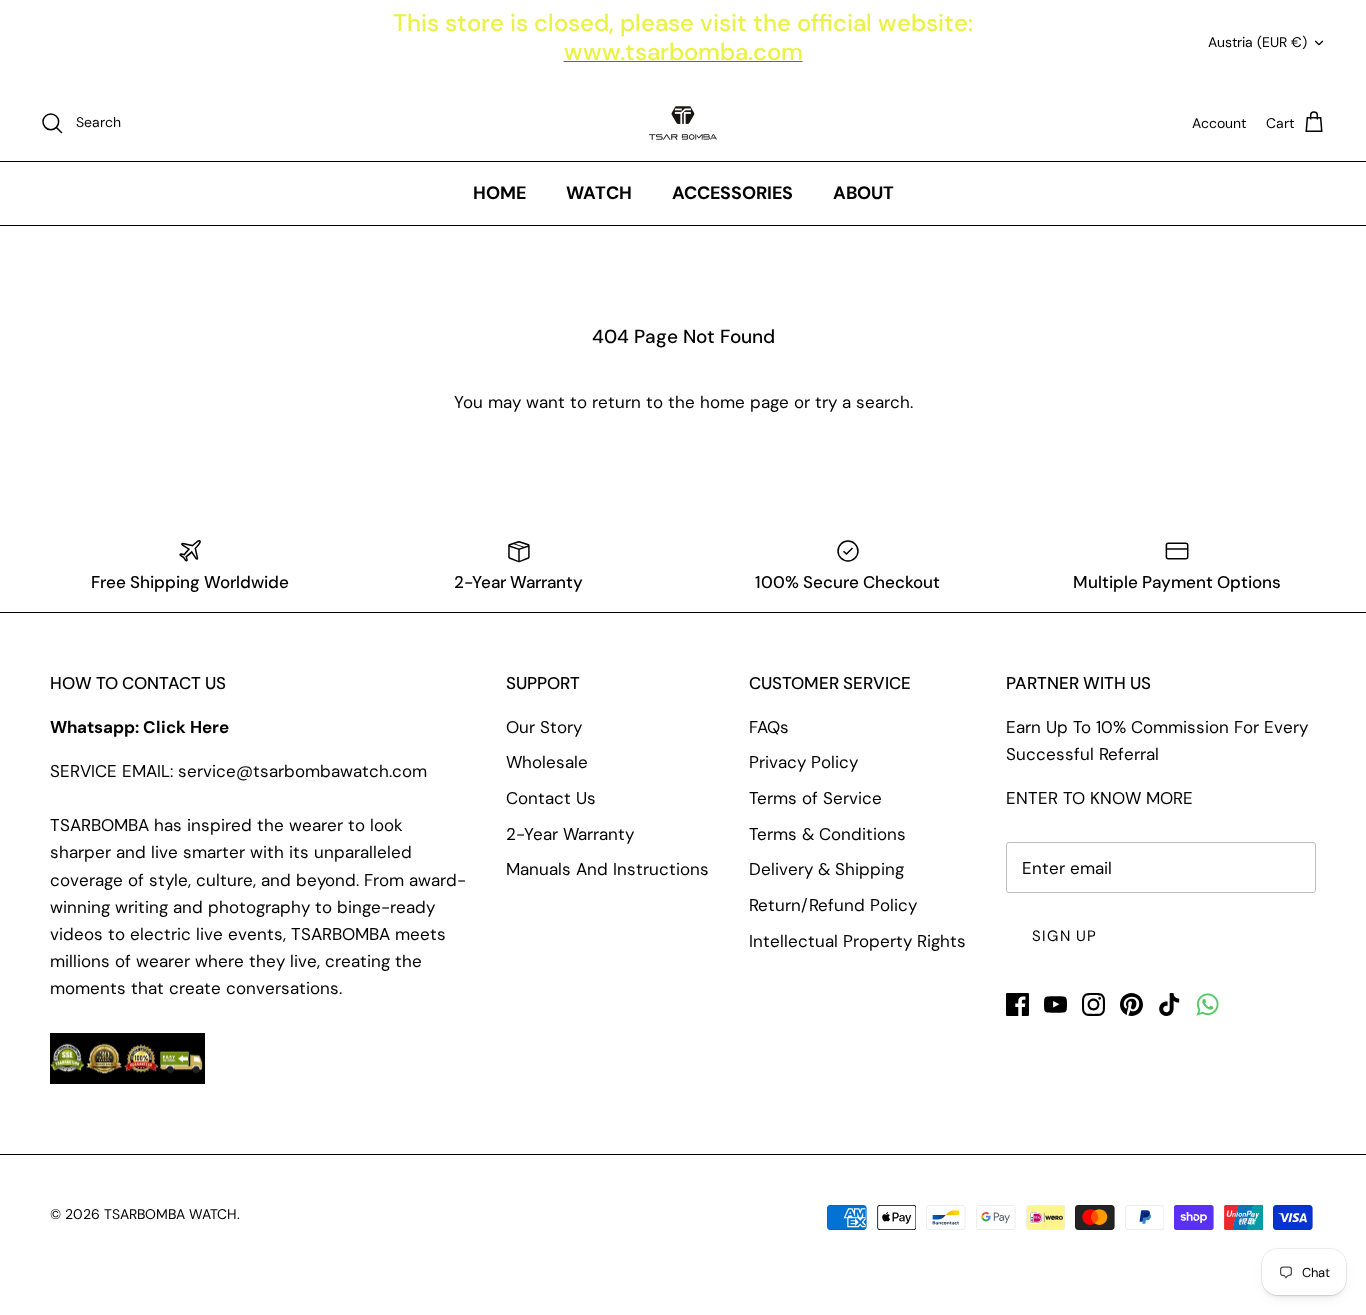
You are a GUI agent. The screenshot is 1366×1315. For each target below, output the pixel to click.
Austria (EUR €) (1257, 42)
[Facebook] (1017, 1004)
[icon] (1207, 1004)
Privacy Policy (803, 762)
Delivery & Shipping (826, 869)
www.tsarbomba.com (683, 51)
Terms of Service (815, 798)
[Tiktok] (1169, 1004)
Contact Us (551, 798)
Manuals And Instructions (607, 869)
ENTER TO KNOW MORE (1099, 798)
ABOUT (863, 193)
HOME (499, 193)
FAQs (769, 727)
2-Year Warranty (570, 834)
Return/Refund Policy (833, 905)
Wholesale (547, 762)
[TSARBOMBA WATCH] (683, 123)
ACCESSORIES (732, 193)
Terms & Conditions (827, 834)
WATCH (599, 193)
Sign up (1064, 936)
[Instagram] (1093, 1004)
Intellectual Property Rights (857, 941)
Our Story (544, 727)
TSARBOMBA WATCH (170, 1214)
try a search (862, 402)
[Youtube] (1055, 1004)
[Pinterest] (1131, 1004)
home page (744, 402)
